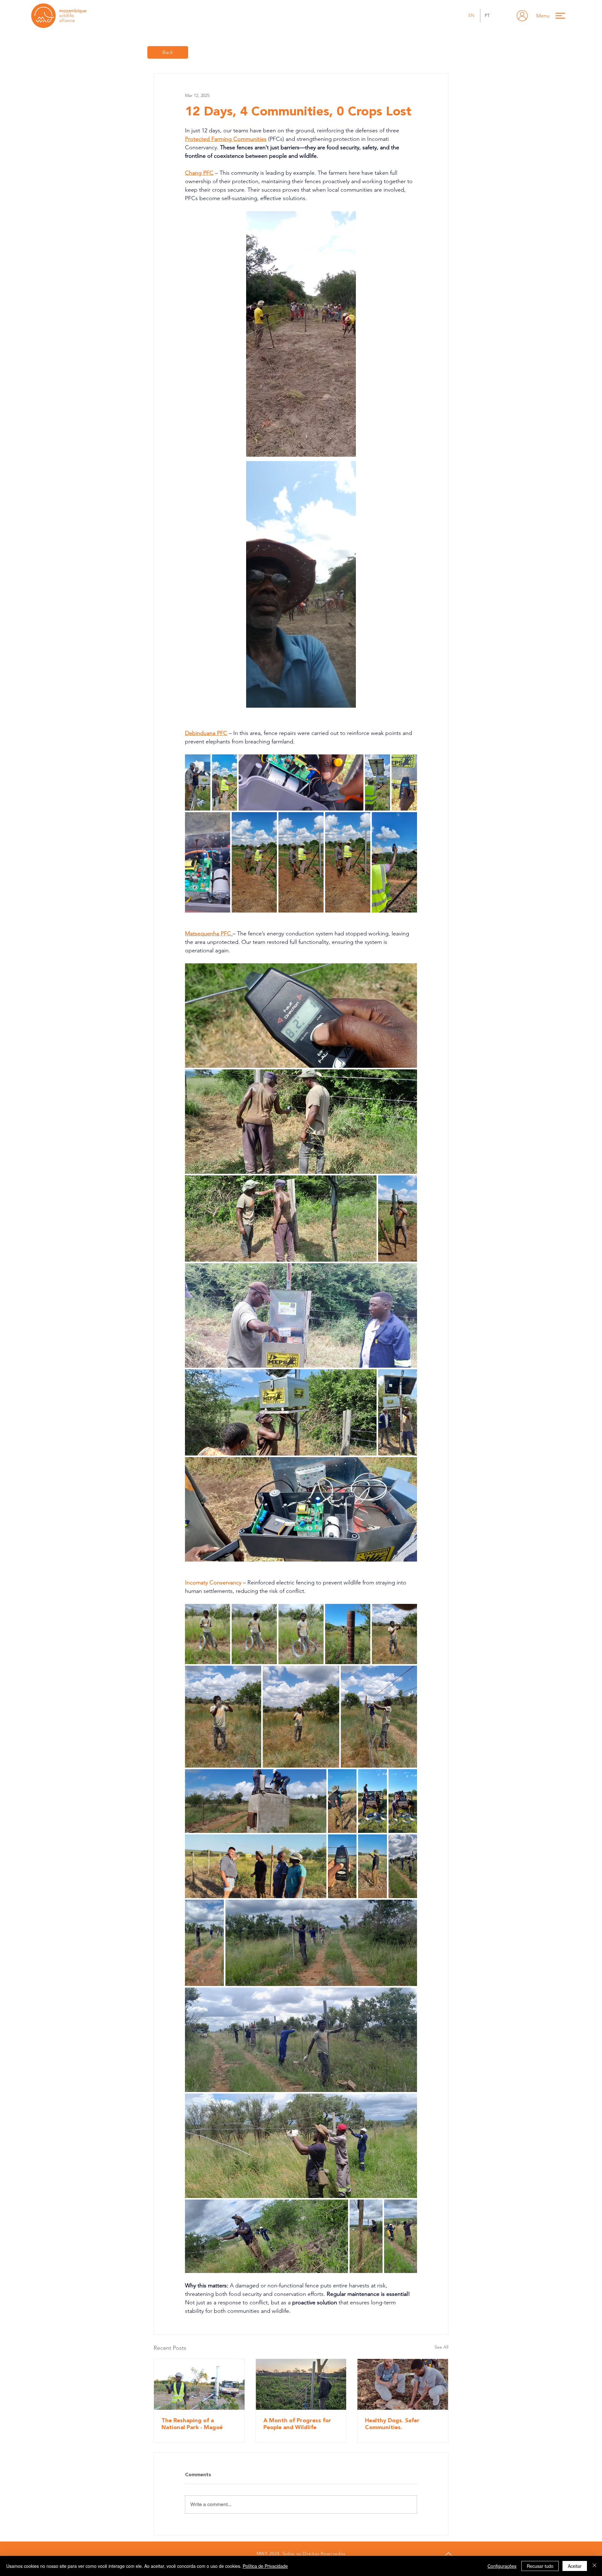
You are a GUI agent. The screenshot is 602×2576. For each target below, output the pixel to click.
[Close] (594, 2566)
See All (441, 2347)
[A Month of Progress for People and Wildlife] (301, 2384)
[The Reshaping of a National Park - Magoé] (199, 2384)
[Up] (448, 2554)
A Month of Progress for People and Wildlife (297, 2424)
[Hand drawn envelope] (522, 16)
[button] (554, 16)
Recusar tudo (540, 2566)
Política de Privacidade (265, 2566)
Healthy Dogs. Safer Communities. (392, 2424)
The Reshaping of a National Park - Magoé (192, 2424)
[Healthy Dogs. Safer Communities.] (403, 2384)
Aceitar (575, 2566)
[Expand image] (301, 334)
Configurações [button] (502, 2566)
